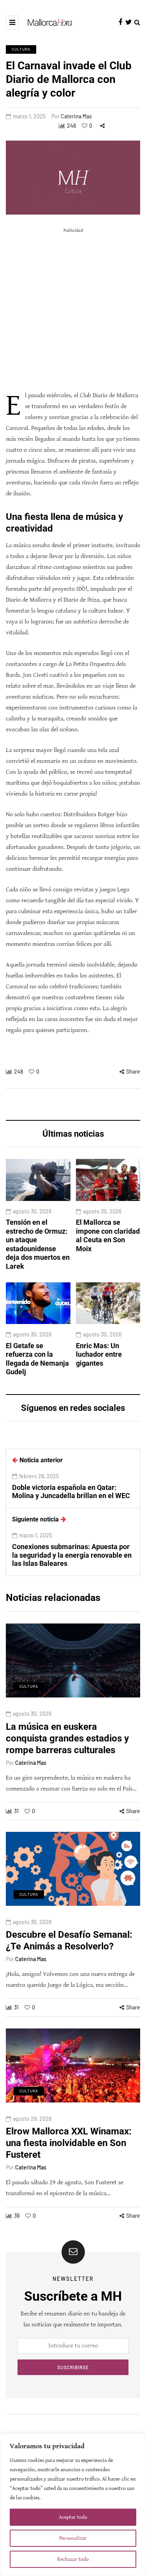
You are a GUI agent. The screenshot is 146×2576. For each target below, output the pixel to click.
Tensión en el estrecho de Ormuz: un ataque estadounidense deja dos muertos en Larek (38, 1244)
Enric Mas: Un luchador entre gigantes (99, 1354)
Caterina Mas (76, 116)
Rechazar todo (73, 2559)
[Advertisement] (73, 309)
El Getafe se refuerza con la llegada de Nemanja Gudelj (37, 1359)
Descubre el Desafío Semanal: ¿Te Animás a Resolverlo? (69, 1940)
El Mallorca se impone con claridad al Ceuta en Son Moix (108, 1235)
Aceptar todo (73, 2517)
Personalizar (73, 2538)
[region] (73, 2505)
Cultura (21, 49)
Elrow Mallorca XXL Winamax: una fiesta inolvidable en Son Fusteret (69, 2143)
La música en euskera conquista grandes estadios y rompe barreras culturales (67, 1738)
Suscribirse (73, 2367)
